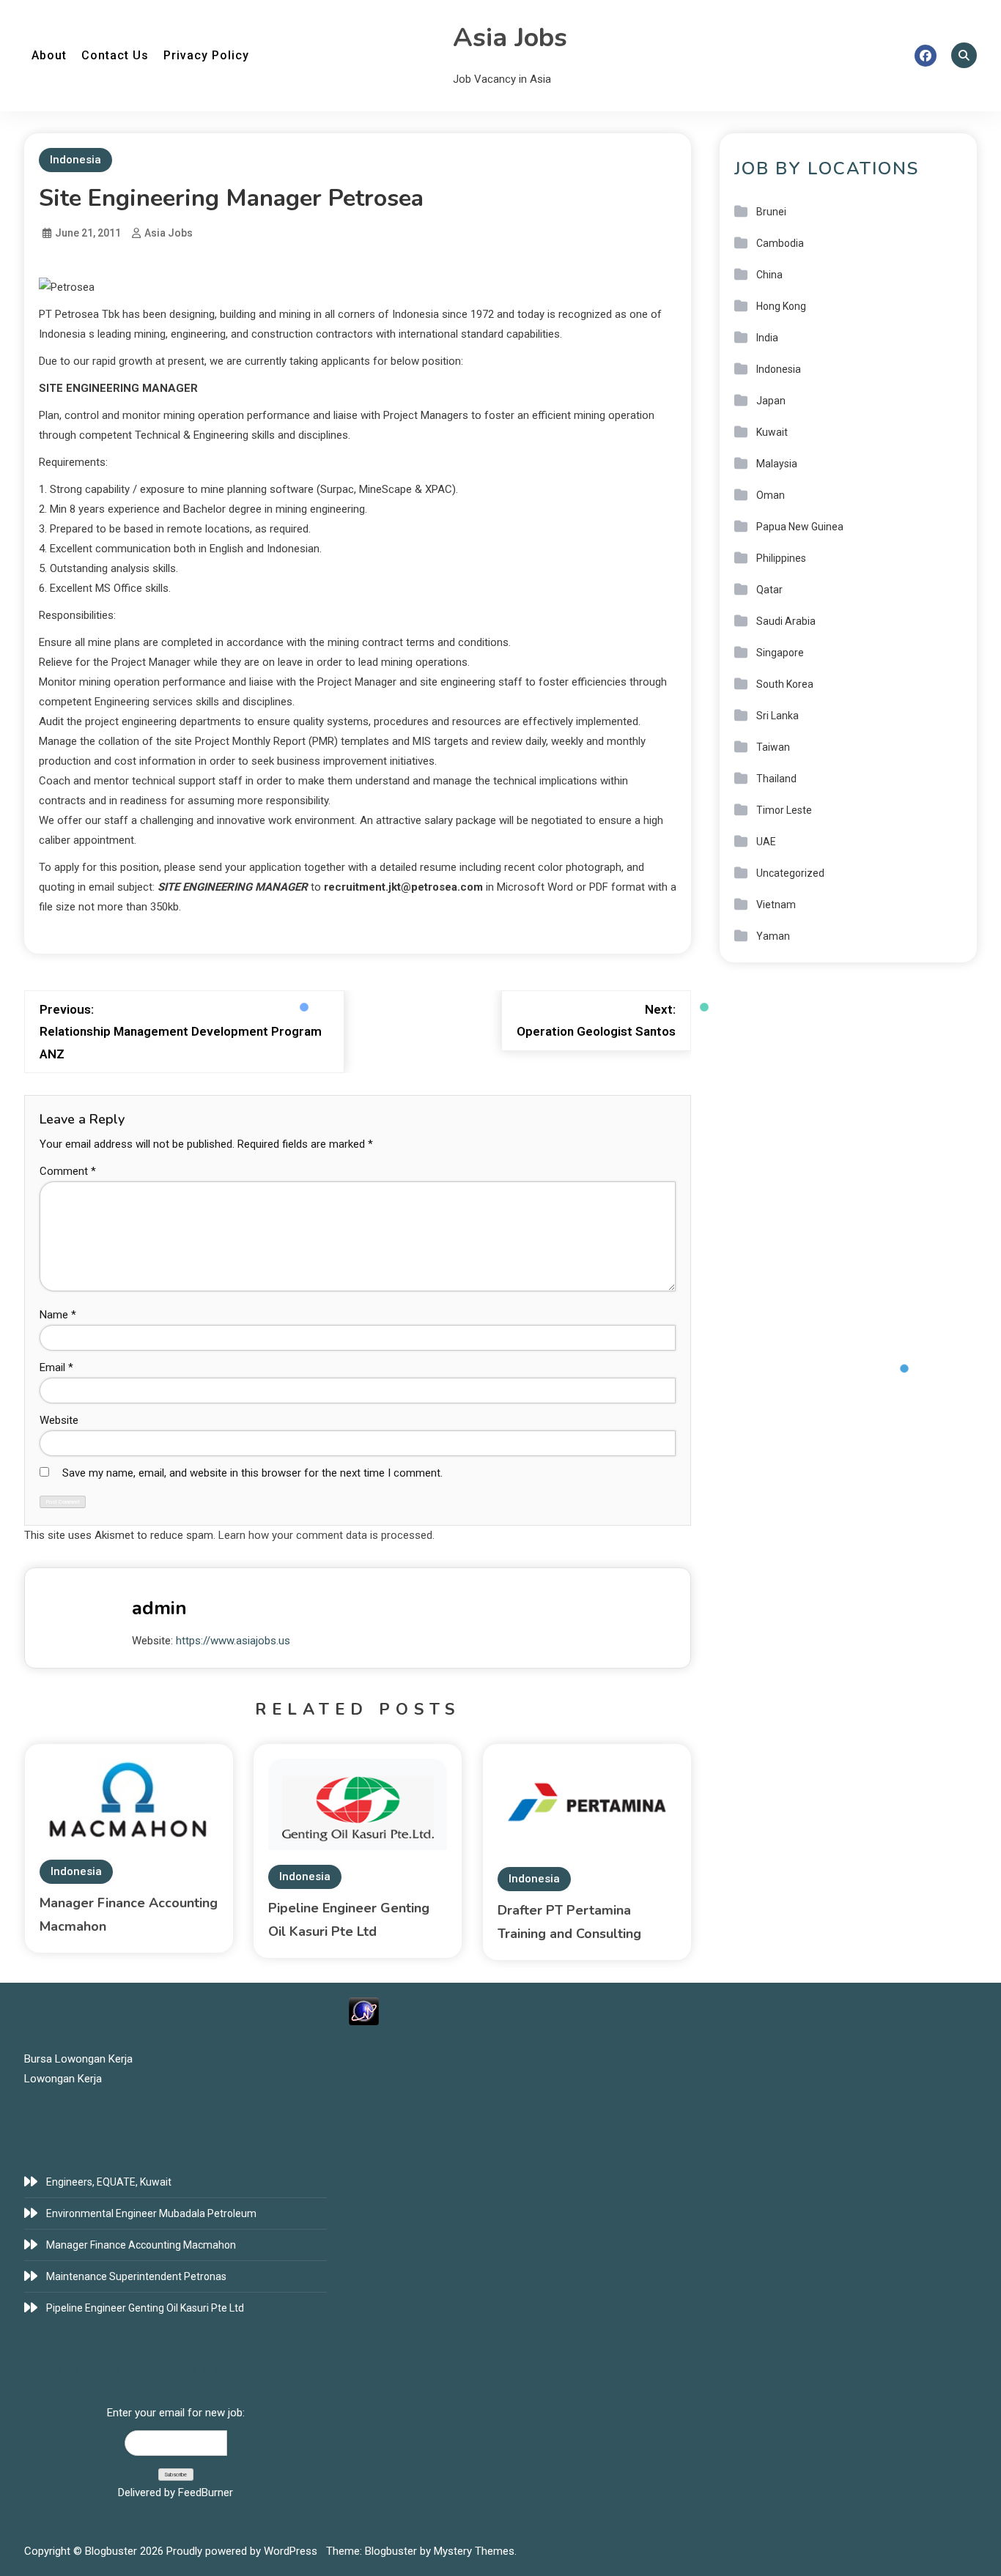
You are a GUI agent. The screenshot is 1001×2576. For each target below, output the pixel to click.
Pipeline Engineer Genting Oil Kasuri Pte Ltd (145, 2308)
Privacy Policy (206, 55)
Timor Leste (784, 810)
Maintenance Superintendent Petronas (136, 2276)
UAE (766, 842)
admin (159, 1608)
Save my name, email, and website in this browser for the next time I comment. (252, 1473)
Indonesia (75, 160)
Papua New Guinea (800, 527)
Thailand (776, 779)
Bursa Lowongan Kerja (78, 2059)
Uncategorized (790, 873)
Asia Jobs (510, 38)
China (769, 275)
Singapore (780, 653)
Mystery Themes (474, 2551)
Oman (771, 495)
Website (59, 1420)
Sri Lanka (777, 716)
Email (56, 1367)
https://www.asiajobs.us (233, 1641)
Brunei (771, 212)
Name (58, 1315)
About (49, 55)
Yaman (773, 936)
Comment (68, 1171)
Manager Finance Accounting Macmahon (141, 2245)
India (767, 338)
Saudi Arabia (786, 621)
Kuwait (772, 432)
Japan (771, 401)
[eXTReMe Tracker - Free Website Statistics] (364, 2011)
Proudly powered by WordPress (243, 2551)
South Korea (785, 684)
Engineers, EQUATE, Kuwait (109, 2182)
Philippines (781, 558)
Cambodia (780, 243)
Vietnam (776, 905)
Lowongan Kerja (63, 2079)
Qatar (769, 590)
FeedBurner (206, 2493)
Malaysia (777, 464)
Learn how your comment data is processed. (326, 1535)
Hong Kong (781, 306)
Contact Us (115, 55)
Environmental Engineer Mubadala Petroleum (151, 2213)
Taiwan (773, 747)
